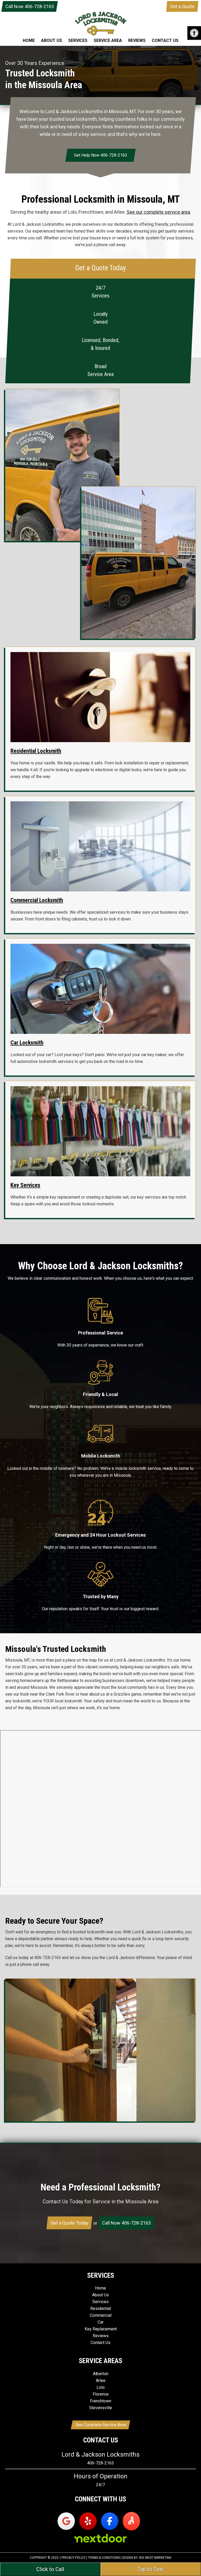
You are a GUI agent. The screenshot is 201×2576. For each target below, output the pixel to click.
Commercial (101, 2315)
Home (100, 2288)
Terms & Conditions (104, 2558)
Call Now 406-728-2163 (30, 6)
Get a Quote (182, 6)
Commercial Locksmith (37, 900)
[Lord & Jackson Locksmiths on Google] (66, 2521)
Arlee (101, 2381)
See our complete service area (158, 212)
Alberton (101, 2374)
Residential (101, 2309)
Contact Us (100, 2343)
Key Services (25, 1185)
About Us (100, 2295)
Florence (101, 2394)
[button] (194, 33)
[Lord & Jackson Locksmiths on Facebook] (110, 2521)
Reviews (101, 2336)
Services (100, 2302)
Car (101, 2322)
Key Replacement (101, 2329)
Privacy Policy (74, 2558)
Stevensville (101, 2408)
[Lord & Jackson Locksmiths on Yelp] (88, 2521)
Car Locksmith (27, 1043)
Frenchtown (101, 2401)
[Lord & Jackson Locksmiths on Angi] (131, 2521)
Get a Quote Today (69, 2223)
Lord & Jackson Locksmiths (100, 29)
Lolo (101, 2387)
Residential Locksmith (36, 751)
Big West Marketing (155, 2558)
